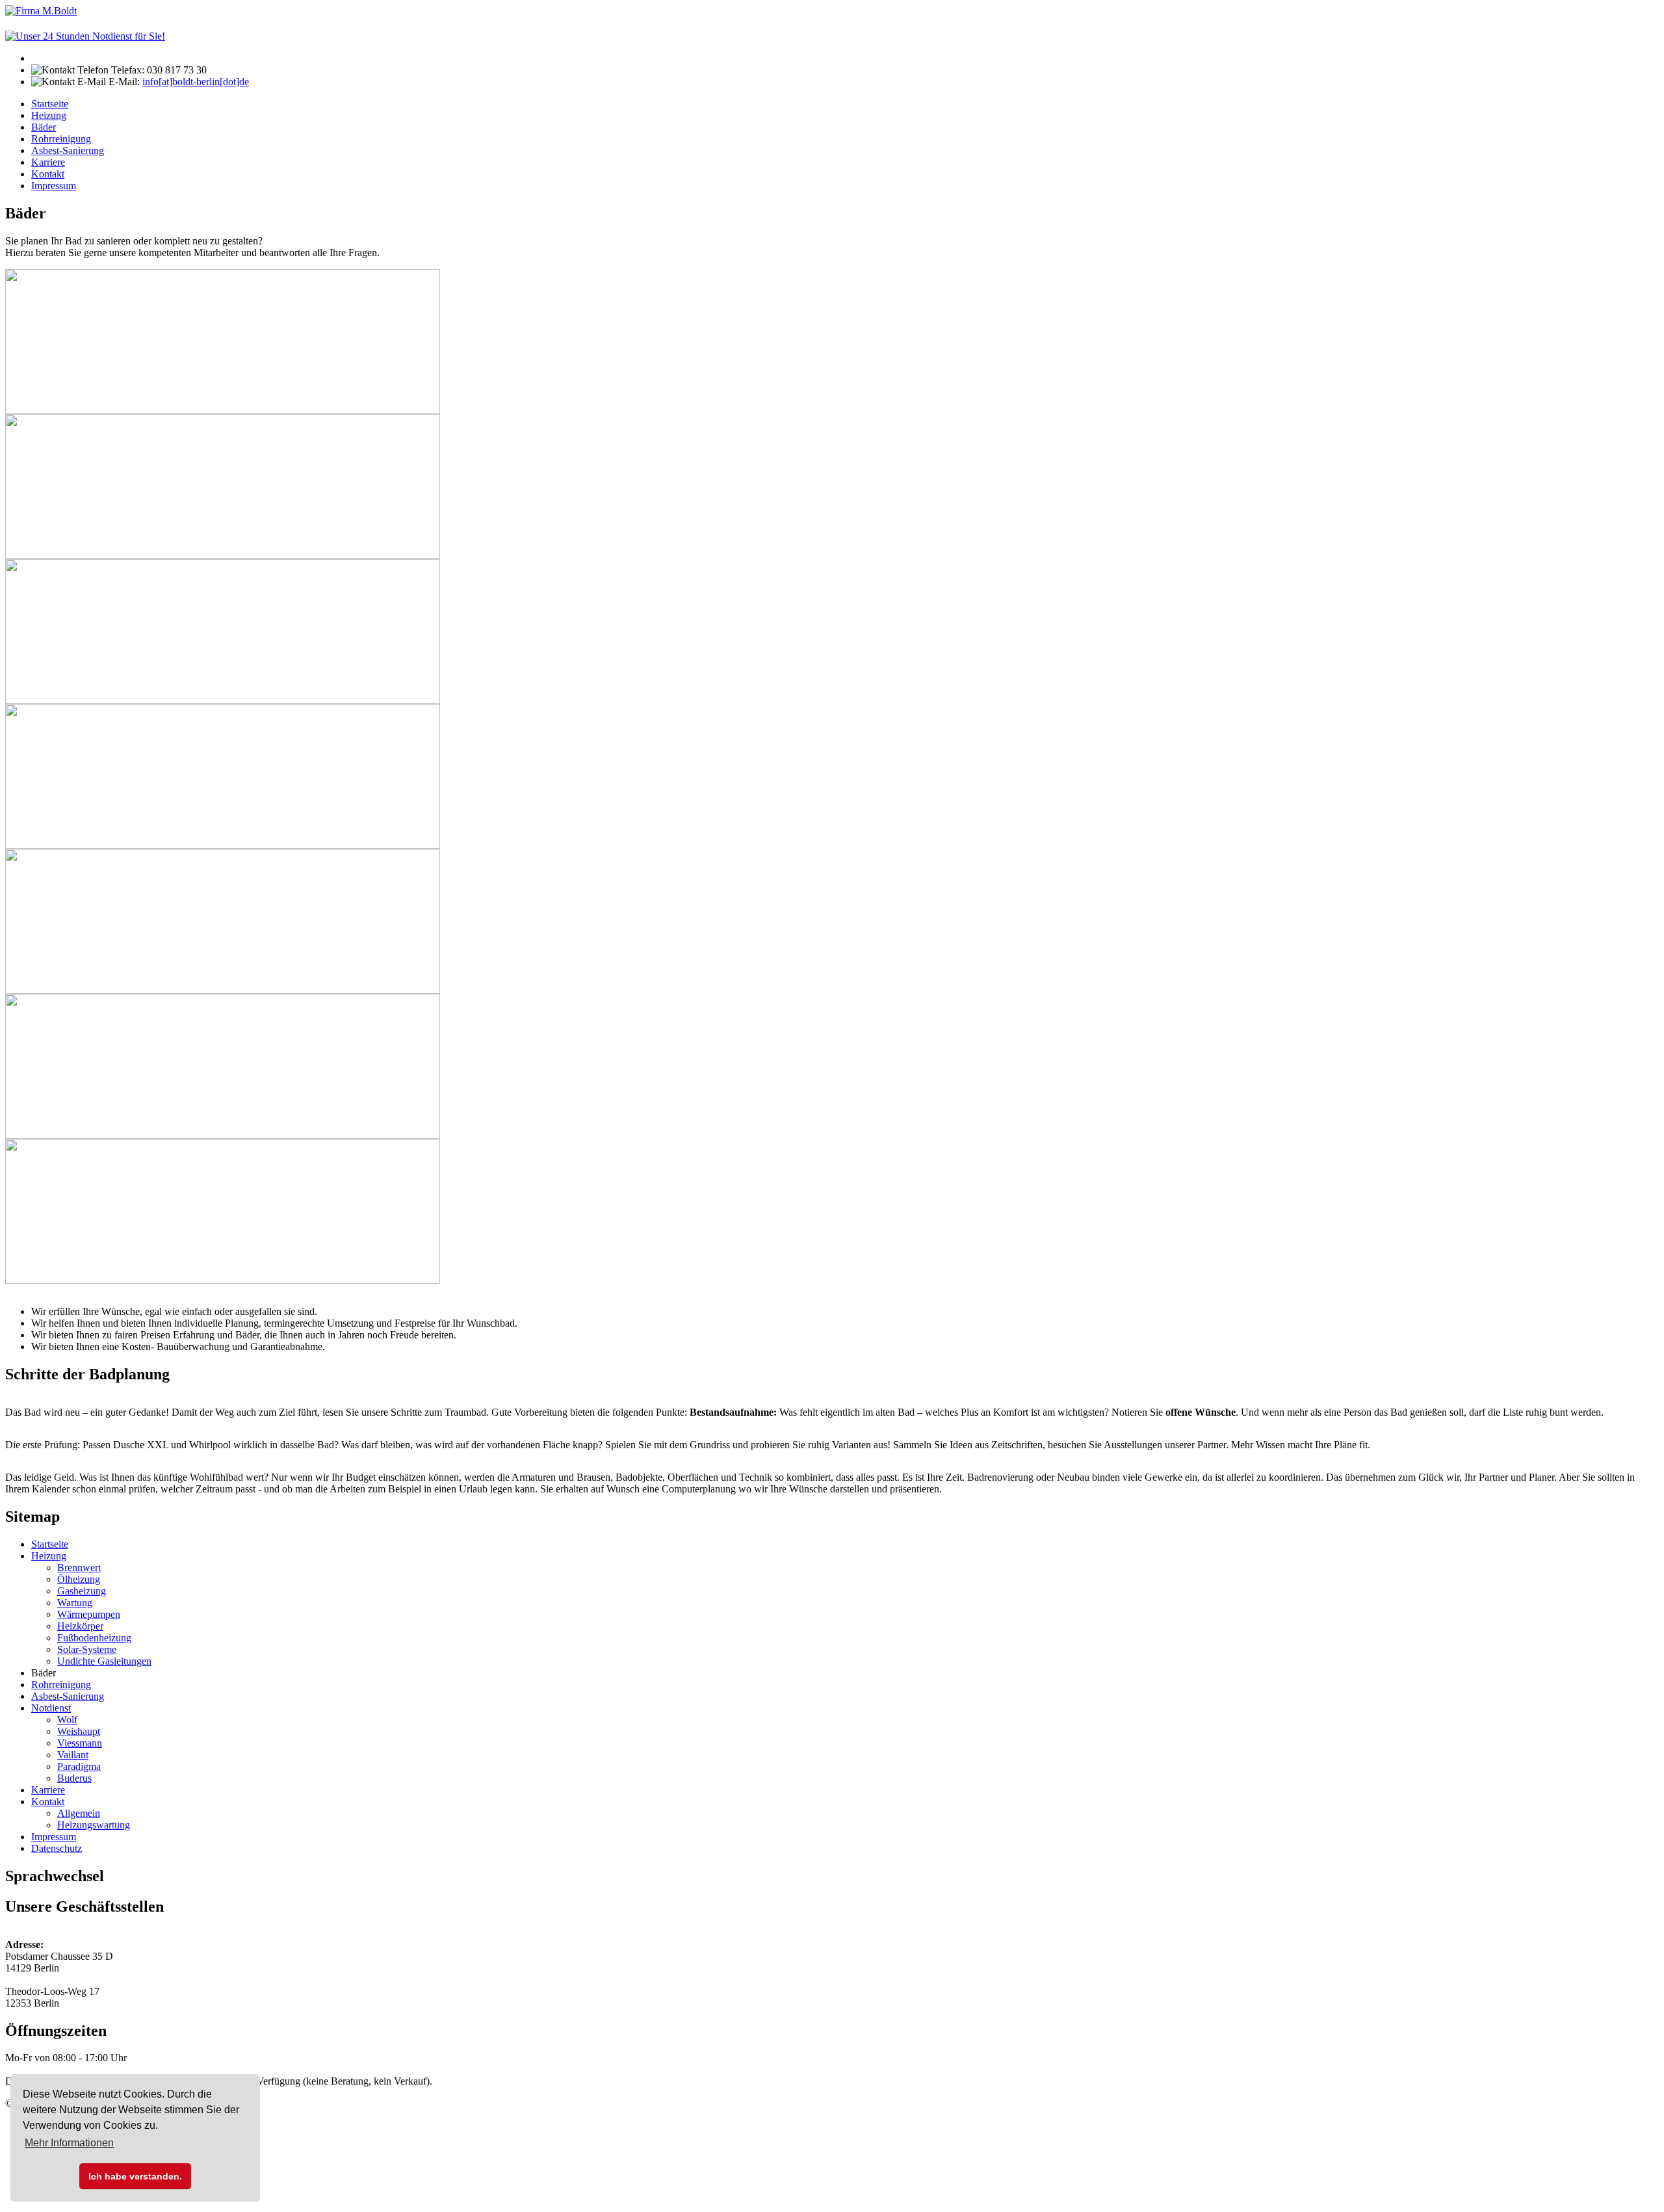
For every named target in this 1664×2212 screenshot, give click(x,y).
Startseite (50, 104)
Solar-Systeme (87, 1649)
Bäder (44, 127)
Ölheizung (79, 1579)
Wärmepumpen (89, 1614)
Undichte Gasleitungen (104, 1661)
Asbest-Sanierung (68, 150)
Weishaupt (79, 1731)
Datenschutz (57, 1848)
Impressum (54, 186)
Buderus (74, 1778)
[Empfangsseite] (41, 11)
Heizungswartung (94, 1825)
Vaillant (73, 1755)
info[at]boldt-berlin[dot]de (196, 82)
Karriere (48, 162)
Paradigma (79, 1766)
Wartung (75, 1603)
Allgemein (79, 1813)
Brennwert (79, 1568)
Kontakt (48, 174)
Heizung (49, 115)
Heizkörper (80, 1626)
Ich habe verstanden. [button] (135, 2176)
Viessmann (80, 1743)
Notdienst (51, 1708)
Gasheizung (82, 1591)
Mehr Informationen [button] (69, 2143)
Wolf (67, 1720)
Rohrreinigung (61, 139)
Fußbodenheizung (94, 1638)
